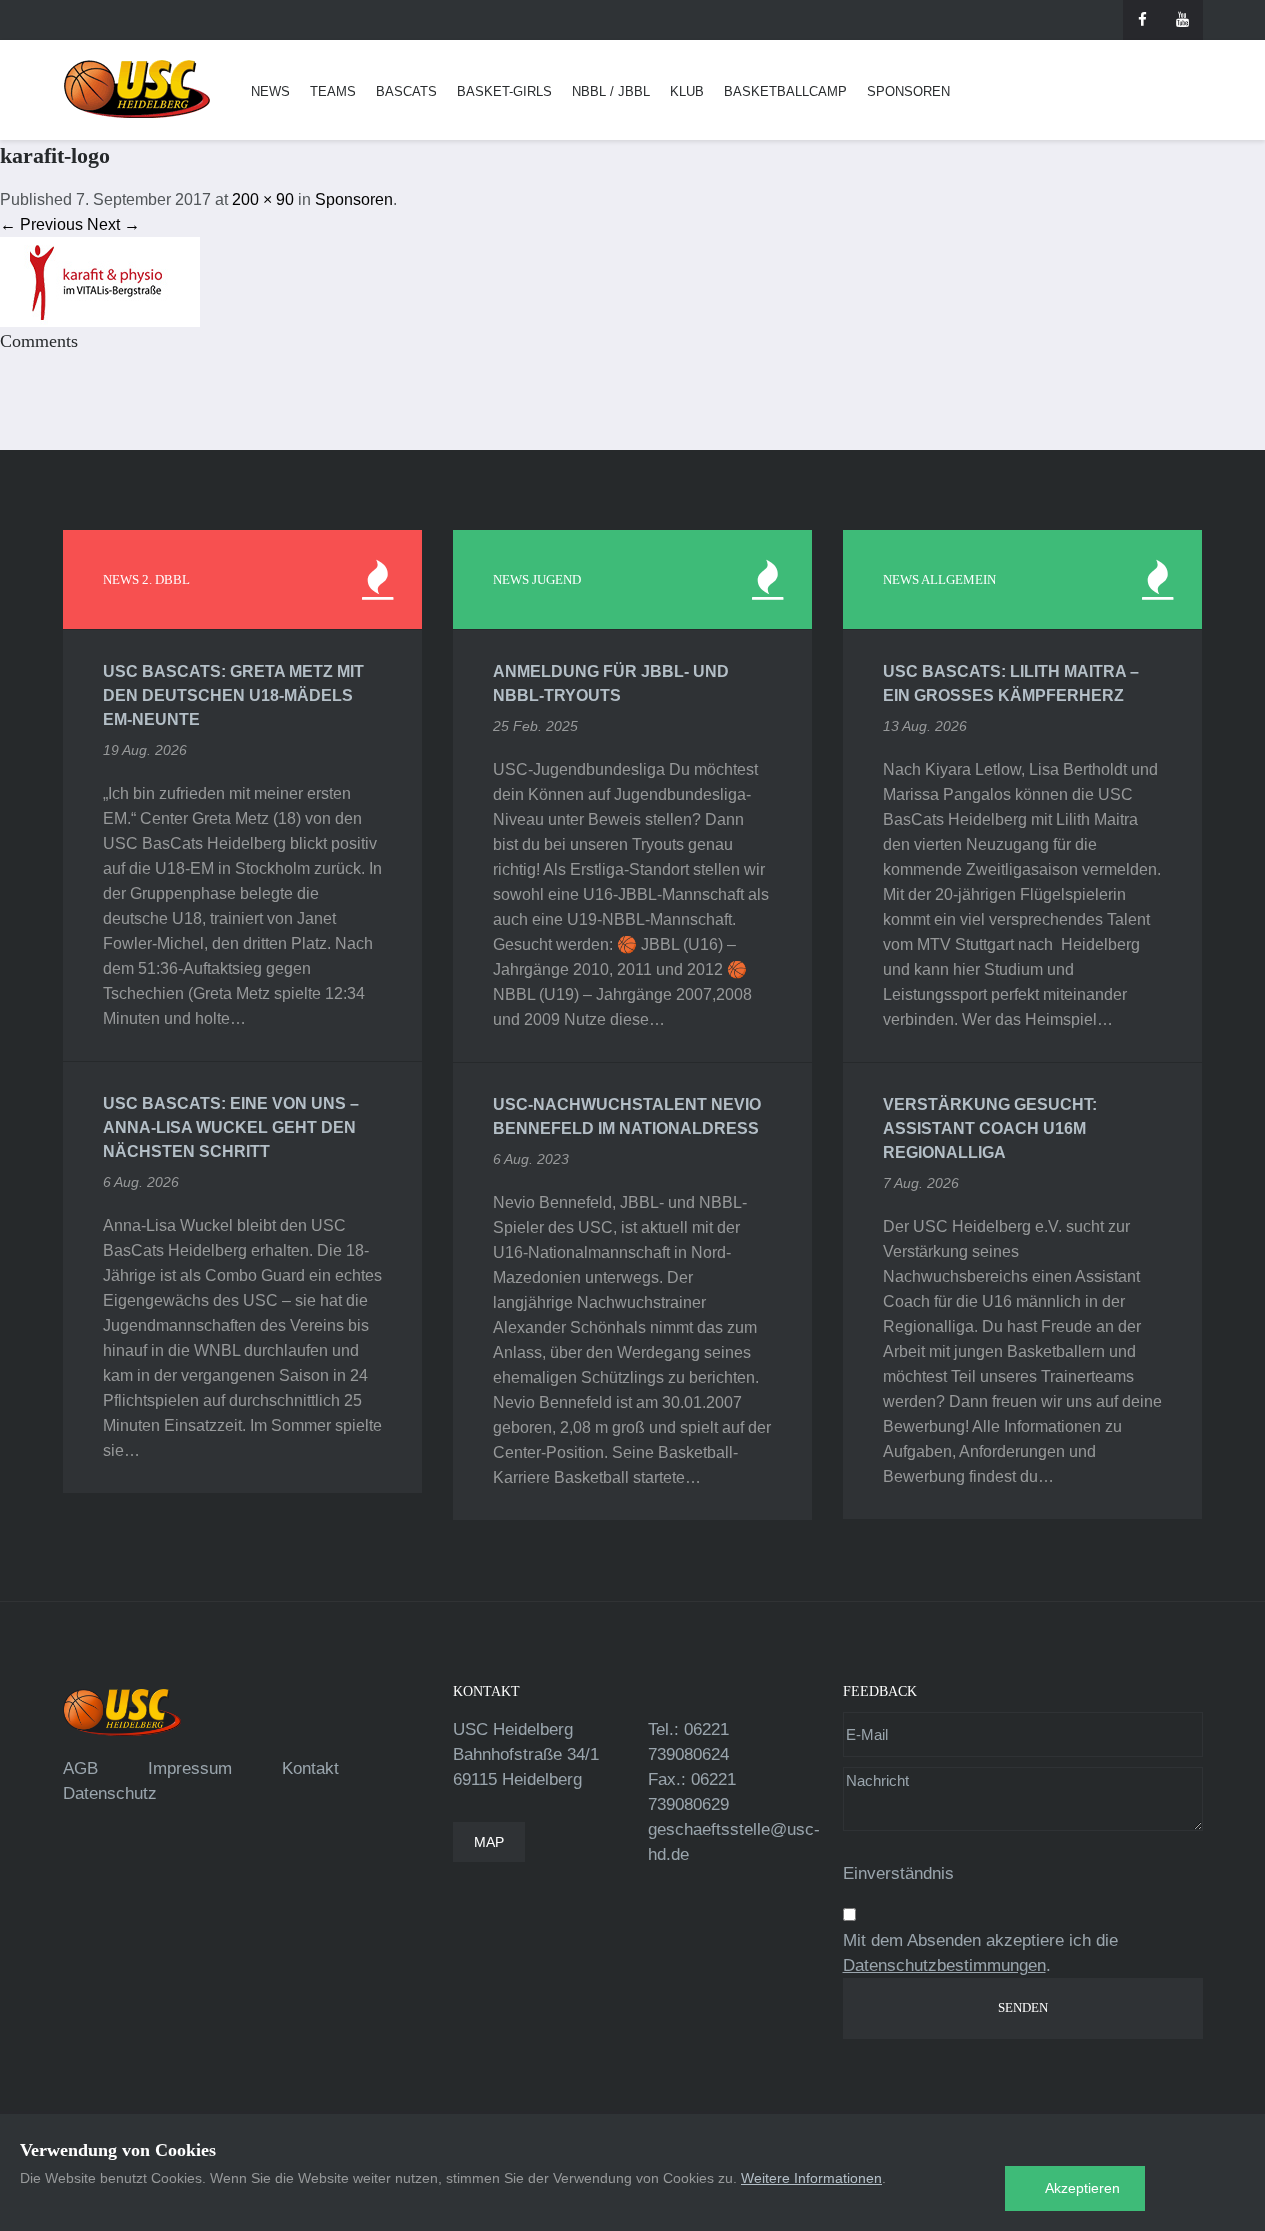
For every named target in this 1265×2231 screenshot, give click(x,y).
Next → (113, 224)
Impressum (190, 1768)
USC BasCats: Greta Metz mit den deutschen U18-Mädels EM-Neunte (233, 695)
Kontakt (310, 1768)
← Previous (41, 224)
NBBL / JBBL (611, 91)
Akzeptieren (1082, 2188)
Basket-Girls (504, 91)
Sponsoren (908, 91)
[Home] (137, 89)
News (270, 91)
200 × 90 (263, 199)
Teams (333, 91)
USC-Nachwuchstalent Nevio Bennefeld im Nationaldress (627, 1116)
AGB (80, 1768)
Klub (687, 91)
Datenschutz (110, 1793)
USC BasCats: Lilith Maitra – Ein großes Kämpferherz (1011, 683)
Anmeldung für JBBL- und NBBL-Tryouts (611, 683)
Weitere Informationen (811, 2178)
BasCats (406, 91)
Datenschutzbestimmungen (944, 1965)
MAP (489, 1842)
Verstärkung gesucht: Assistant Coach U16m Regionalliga (990, 1128)
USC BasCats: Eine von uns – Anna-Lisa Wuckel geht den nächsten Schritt (231, 1127)
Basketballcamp (785, 91)
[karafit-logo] (100, 280)
